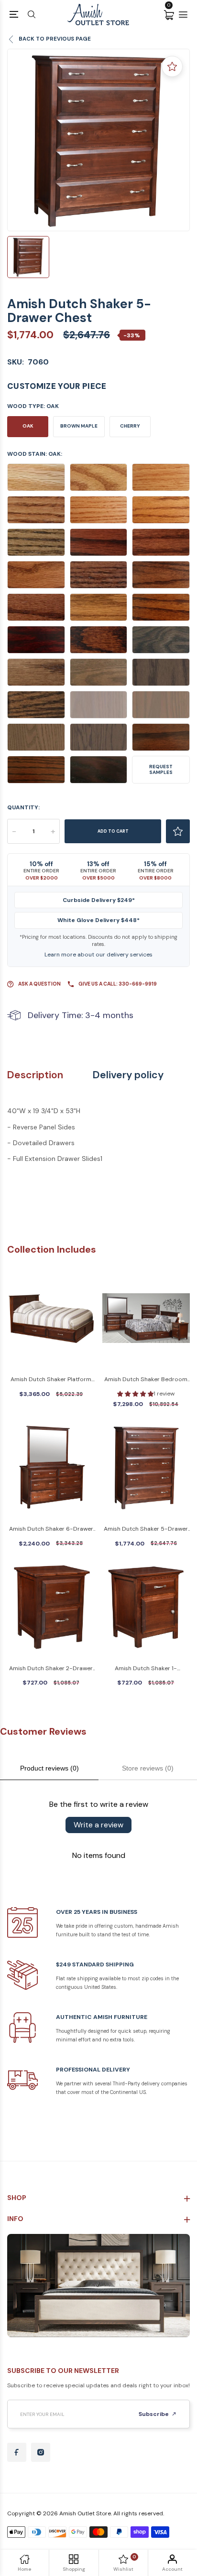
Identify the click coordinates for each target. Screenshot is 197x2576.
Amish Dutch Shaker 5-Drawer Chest (146, 1529)
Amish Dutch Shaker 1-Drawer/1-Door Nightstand (146, 1669)
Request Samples (161, 769)
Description (35, 1075)
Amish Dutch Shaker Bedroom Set (146, 1380)
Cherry (130, 426)
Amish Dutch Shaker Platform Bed (51, 1380)
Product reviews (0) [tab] (49, 1768)
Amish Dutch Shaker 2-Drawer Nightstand (51, 1669)
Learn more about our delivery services (98, 955)
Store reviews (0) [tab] (148, 1768)
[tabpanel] (98, 140)
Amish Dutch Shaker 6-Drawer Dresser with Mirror (51, 1529)
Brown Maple (79, 426)
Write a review (98, 1825)
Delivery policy (128, 1075)
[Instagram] (41, 2452)
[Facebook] (17, 2452)
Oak (28, 426)
